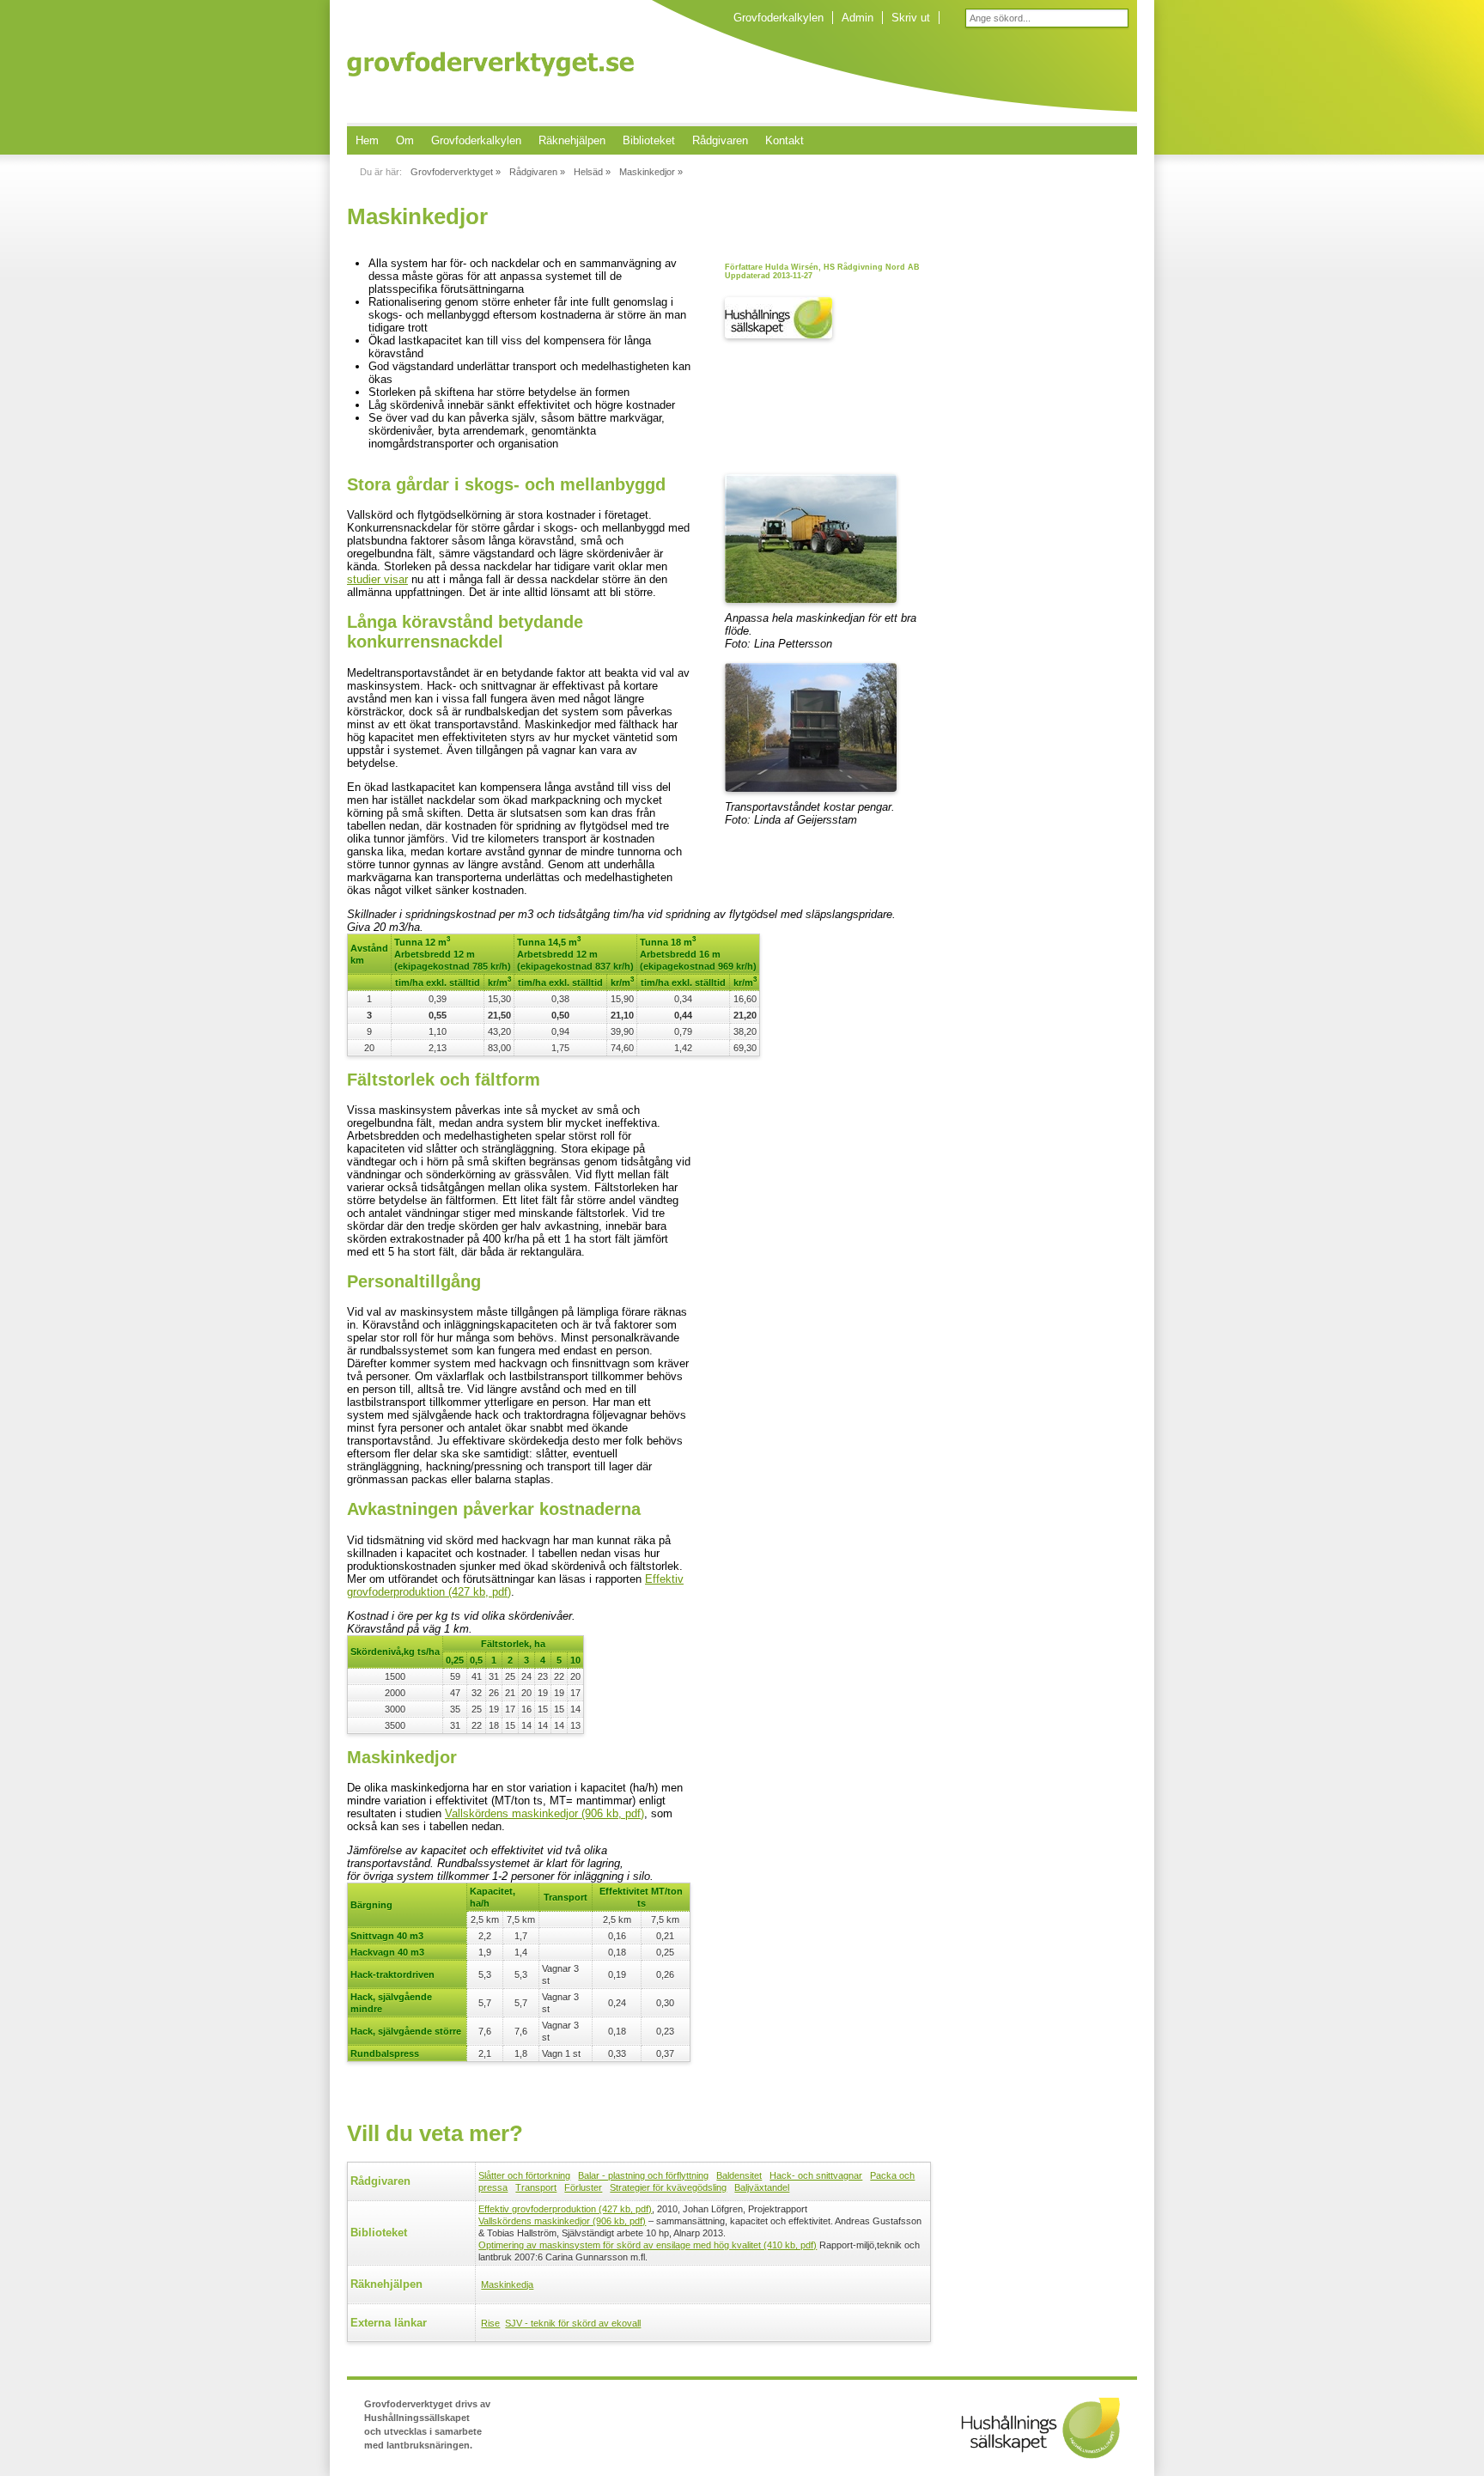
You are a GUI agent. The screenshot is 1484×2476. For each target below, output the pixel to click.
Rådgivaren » (537, 172)
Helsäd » (592, 172)
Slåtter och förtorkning (524, 2175)
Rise (490, 2323)
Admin (858, 18)
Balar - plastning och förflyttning (643, 2175)
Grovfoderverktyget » (456, 172)
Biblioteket (649, 140)
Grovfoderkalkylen (778, 18)
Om (405, 140)
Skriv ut (911, 18)
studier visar (377, 579)
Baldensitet (739, 2175)
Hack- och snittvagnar (816, 2175)
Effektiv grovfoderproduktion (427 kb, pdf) (565, 2209)
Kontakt (785, 140)
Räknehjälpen (572, 140)
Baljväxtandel (762, 2187)
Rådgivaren (720, 140)
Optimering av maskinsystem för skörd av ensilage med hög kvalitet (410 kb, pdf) (648, 2245)
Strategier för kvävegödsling (668, 2187)
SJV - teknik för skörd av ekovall (573, 2323)
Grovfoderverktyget (490, 64)
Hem (367, 140)
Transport (536, 2187)
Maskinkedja (507, 2284)
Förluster (583, 2187)
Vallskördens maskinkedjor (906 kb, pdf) (544, 1813)
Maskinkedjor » (651, 172)
